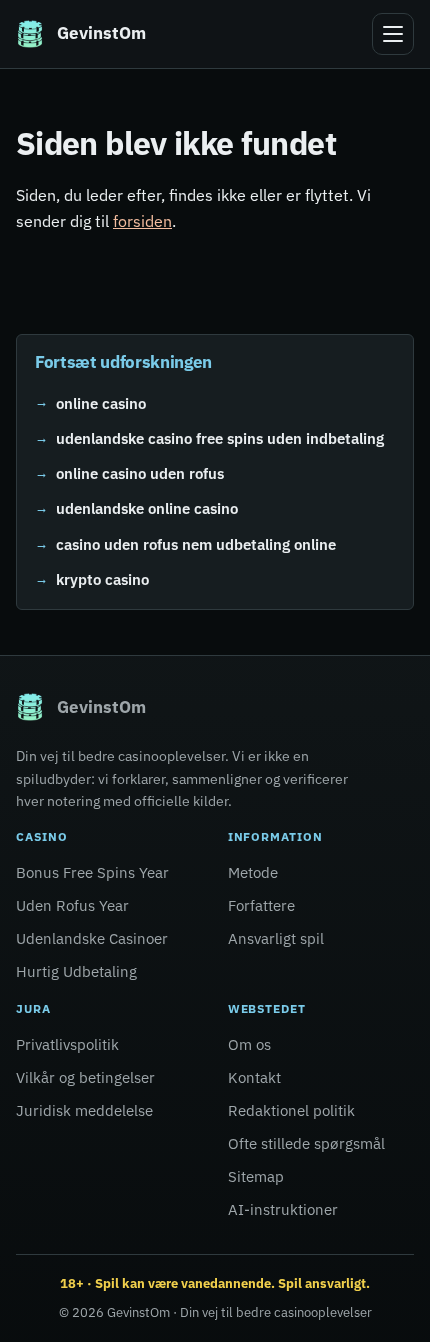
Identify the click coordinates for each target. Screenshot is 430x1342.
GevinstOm (138, 1312)
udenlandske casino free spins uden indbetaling (220, 438)
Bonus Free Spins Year (92, 872)
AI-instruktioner (283, 1209)
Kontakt (254, 1077)
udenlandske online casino (147, 508)
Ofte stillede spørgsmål (306, 1143)
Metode (253, 872)
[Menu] (393, 34)
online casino (101, 402)
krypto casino (102, 579)
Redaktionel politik (291, 1110)
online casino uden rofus (140, 473)
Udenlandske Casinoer (92, 938)
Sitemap (256, 1176)
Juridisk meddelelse (84, 1110)
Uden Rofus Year (72, 905)
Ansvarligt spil (276, 938)
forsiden (142, 221)
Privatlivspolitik (67, 1044)
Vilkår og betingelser (85, 1077)
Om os (249, 1044)
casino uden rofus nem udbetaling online (196, 544)
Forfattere (261, 905)
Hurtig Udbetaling (76, 971)
